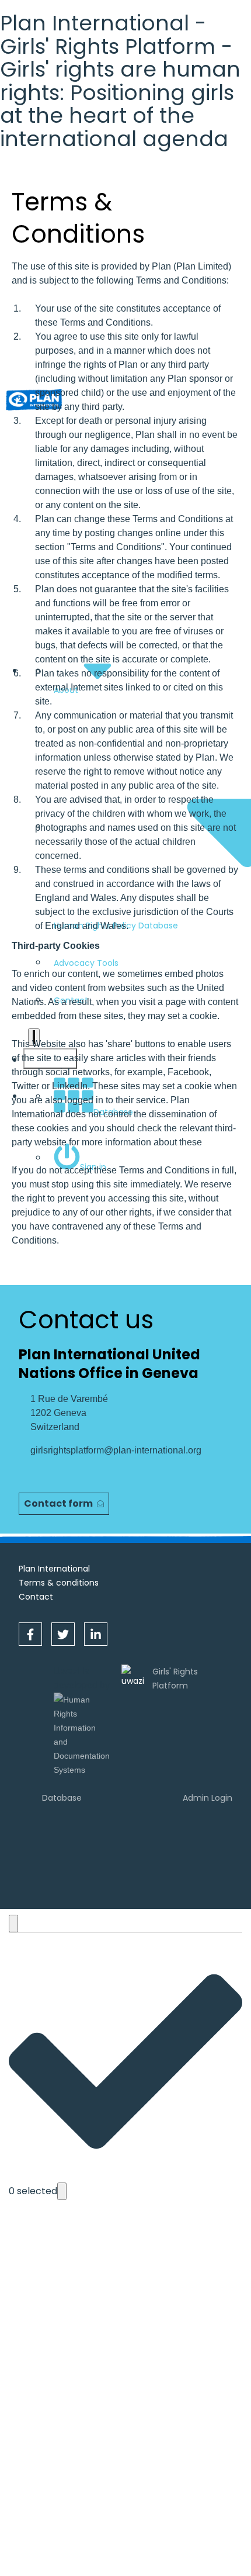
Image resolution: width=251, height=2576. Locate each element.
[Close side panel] (13, 1924)
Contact (36, 1597)
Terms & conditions (59, 1583)
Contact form (58, 1503)
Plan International (54, 1569)
